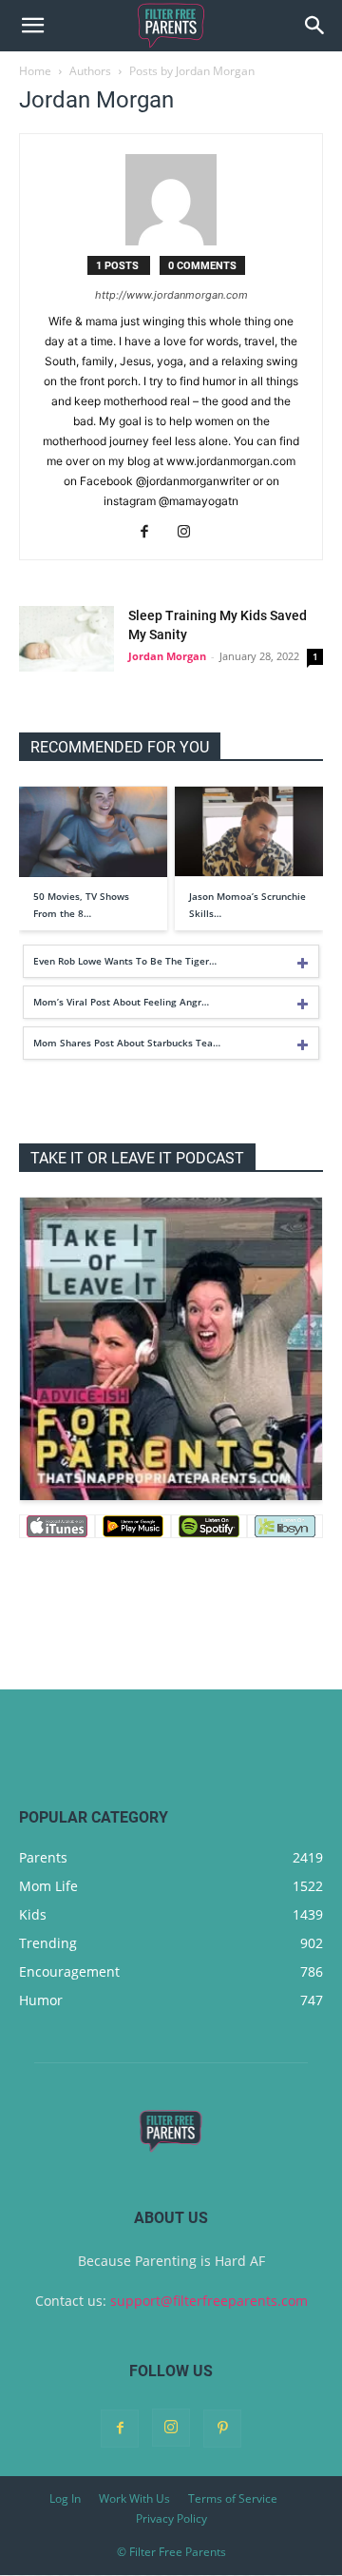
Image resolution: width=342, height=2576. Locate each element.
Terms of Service (233, 2498)
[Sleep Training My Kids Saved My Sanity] (66, 639)
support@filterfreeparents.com (209, 2301)
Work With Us (134, 2498)
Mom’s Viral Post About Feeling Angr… (121, 1002)
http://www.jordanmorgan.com (171, 295)
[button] (32, 26)
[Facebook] (152, 533)
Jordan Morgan (167, 656)
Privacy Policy (171, 2518)
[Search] (315, 26)
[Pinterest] (222, 2429)
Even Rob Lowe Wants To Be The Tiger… (125, 961)
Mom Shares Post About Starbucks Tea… (127, 1043)
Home (35, 71)
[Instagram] (191, 533)
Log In (65, 2498)
